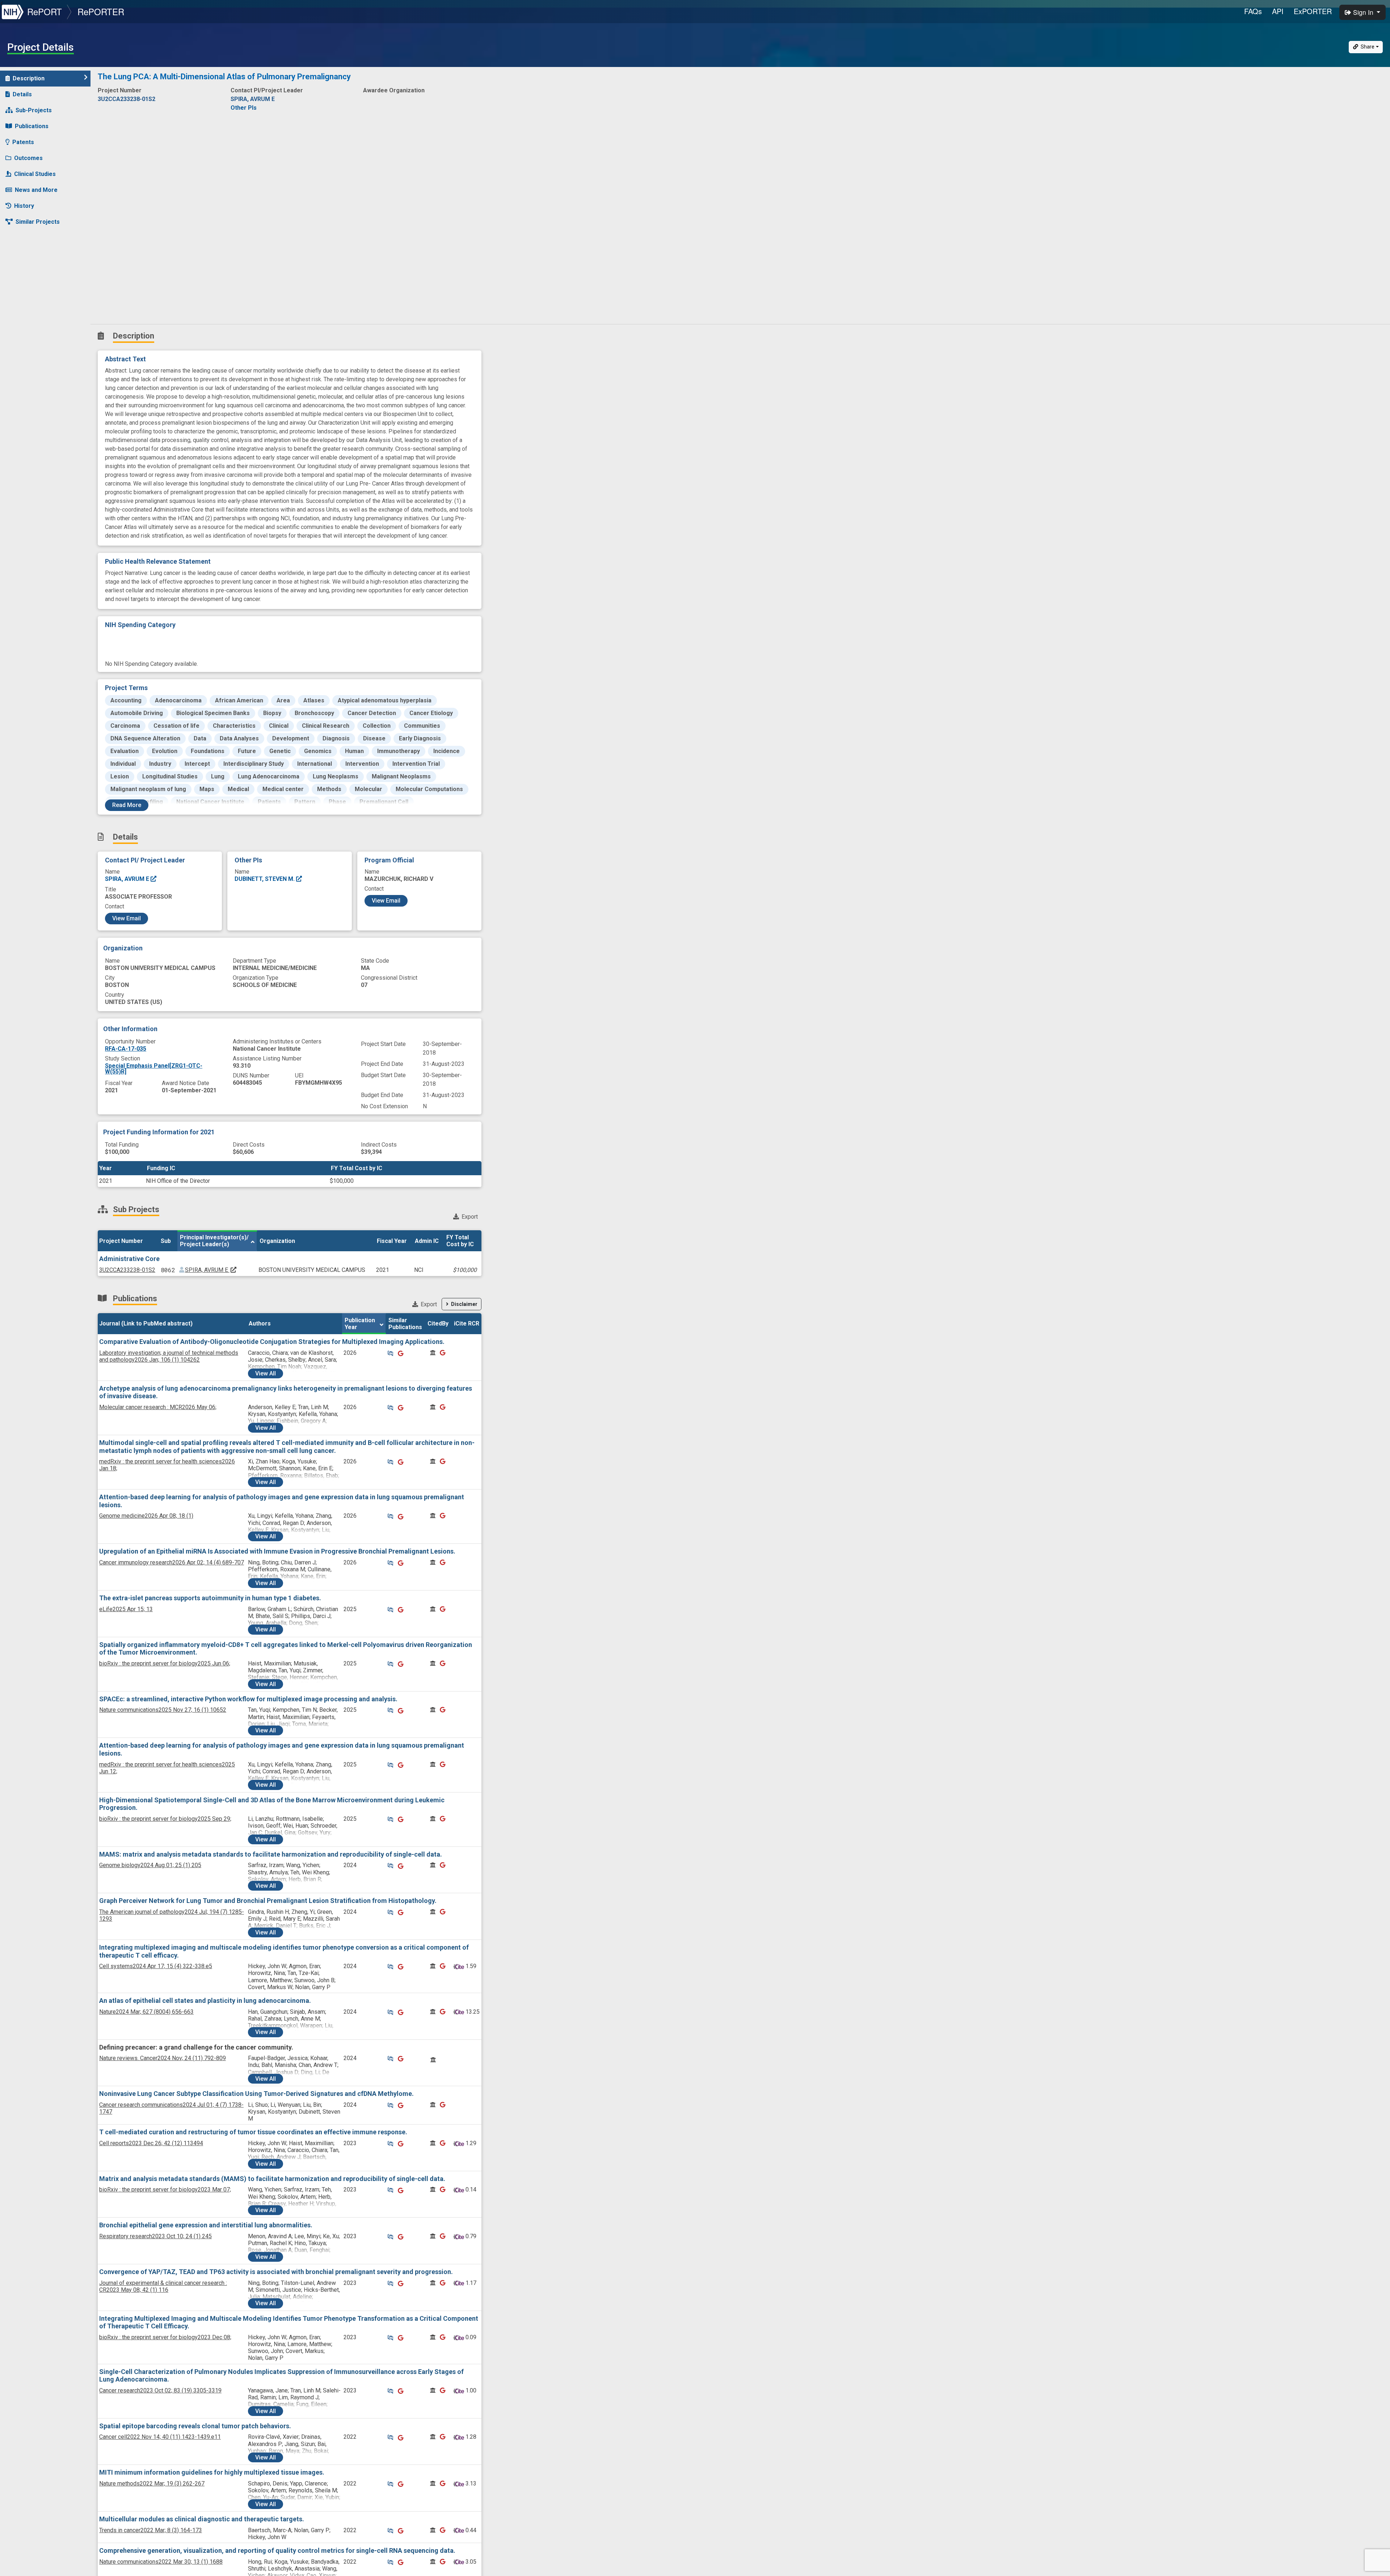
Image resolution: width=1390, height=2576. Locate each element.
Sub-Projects (34, 110)
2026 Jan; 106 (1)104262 (169, 1356)
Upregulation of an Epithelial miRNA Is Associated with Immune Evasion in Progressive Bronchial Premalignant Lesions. (277, 1551)
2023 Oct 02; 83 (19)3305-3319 (160, 2390)
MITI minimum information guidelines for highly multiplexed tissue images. (212, 2472)
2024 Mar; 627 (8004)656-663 (146, 2012)
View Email (127, 918)
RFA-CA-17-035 (126, 1049)
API (1278, 11)
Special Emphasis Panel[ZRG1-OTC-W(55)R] (154, 1069)
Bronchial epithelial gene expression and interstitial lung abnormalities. (206, 2225)
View (266, 1373)
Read (127, 805)
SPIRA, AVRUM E (128, 879)
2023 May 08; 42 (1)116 (163, 2286)
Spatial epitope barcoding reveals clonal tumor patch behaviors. (195, 2426)
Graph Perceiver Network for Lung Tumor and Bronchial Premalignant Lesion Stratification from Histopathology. (268, 1901)
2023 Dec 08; (165, 2337)
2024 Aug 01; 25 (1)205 (150, 1865)
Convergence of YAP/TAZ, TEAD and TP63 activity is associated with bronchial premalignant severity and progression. (276, 2272)
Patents (23, 142)
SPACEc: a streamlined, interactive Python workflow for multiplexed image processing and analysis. (248, 1699)
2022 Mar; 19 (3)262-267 (152, 2483)
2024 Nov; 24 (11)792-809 (163, 2058)
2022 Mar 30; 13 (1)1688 (161, 2562)
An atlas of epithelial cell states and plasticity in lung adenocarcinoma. (205, 2001)
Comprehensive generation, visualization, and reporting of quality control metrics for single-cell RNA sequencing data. (277, 2550)
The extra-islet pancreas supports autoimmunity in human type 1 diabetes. (210, 1598)
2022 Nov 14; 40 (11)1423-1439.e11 (160, 2437)
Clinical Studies (35, 174)
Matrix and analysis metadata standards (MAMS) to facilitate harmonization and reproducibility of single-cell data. (272, 2179)
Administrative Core (129, 1259)
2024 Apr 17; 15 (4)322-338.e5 (156, 1966)
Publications (32, 126)
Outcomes (28, 158)
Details (22, 94)
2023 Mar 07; (165, 2190)
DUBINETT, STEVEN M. (265, 879)
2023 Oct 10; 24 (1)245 (155, 2236)
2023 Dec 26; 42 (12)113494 (151, 2143)
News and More (36, 190)
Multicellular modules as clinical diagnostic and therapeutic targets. (202, 2519)
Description (29, 78)
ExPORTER (1313, 11)
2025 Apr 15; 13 (126, 1609)
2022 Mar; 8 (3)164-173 (151, 2530)
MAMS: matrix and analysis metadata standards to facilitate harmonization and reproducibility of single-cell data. (271, 1854)
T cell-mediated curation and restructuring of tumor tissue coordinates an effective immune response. (253, 2132)
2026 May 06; (158, 1407)
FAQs (1253, 11)
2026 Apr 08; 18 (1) (146, 1516)
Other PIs (244, 108)
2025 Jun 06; (165, 1663)
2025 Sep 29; (165, 1819)
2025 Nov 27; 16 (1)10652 (163, 1710)
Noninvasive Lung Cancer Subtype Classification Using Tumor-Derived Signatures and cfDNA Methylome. (256, 2094)
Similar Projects (38, 222)
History (24, 206)
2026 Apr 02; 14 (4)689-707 (172, 1562)
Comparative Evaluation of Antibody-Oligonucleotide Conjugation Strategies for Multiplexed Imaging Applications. (272, 1342)
